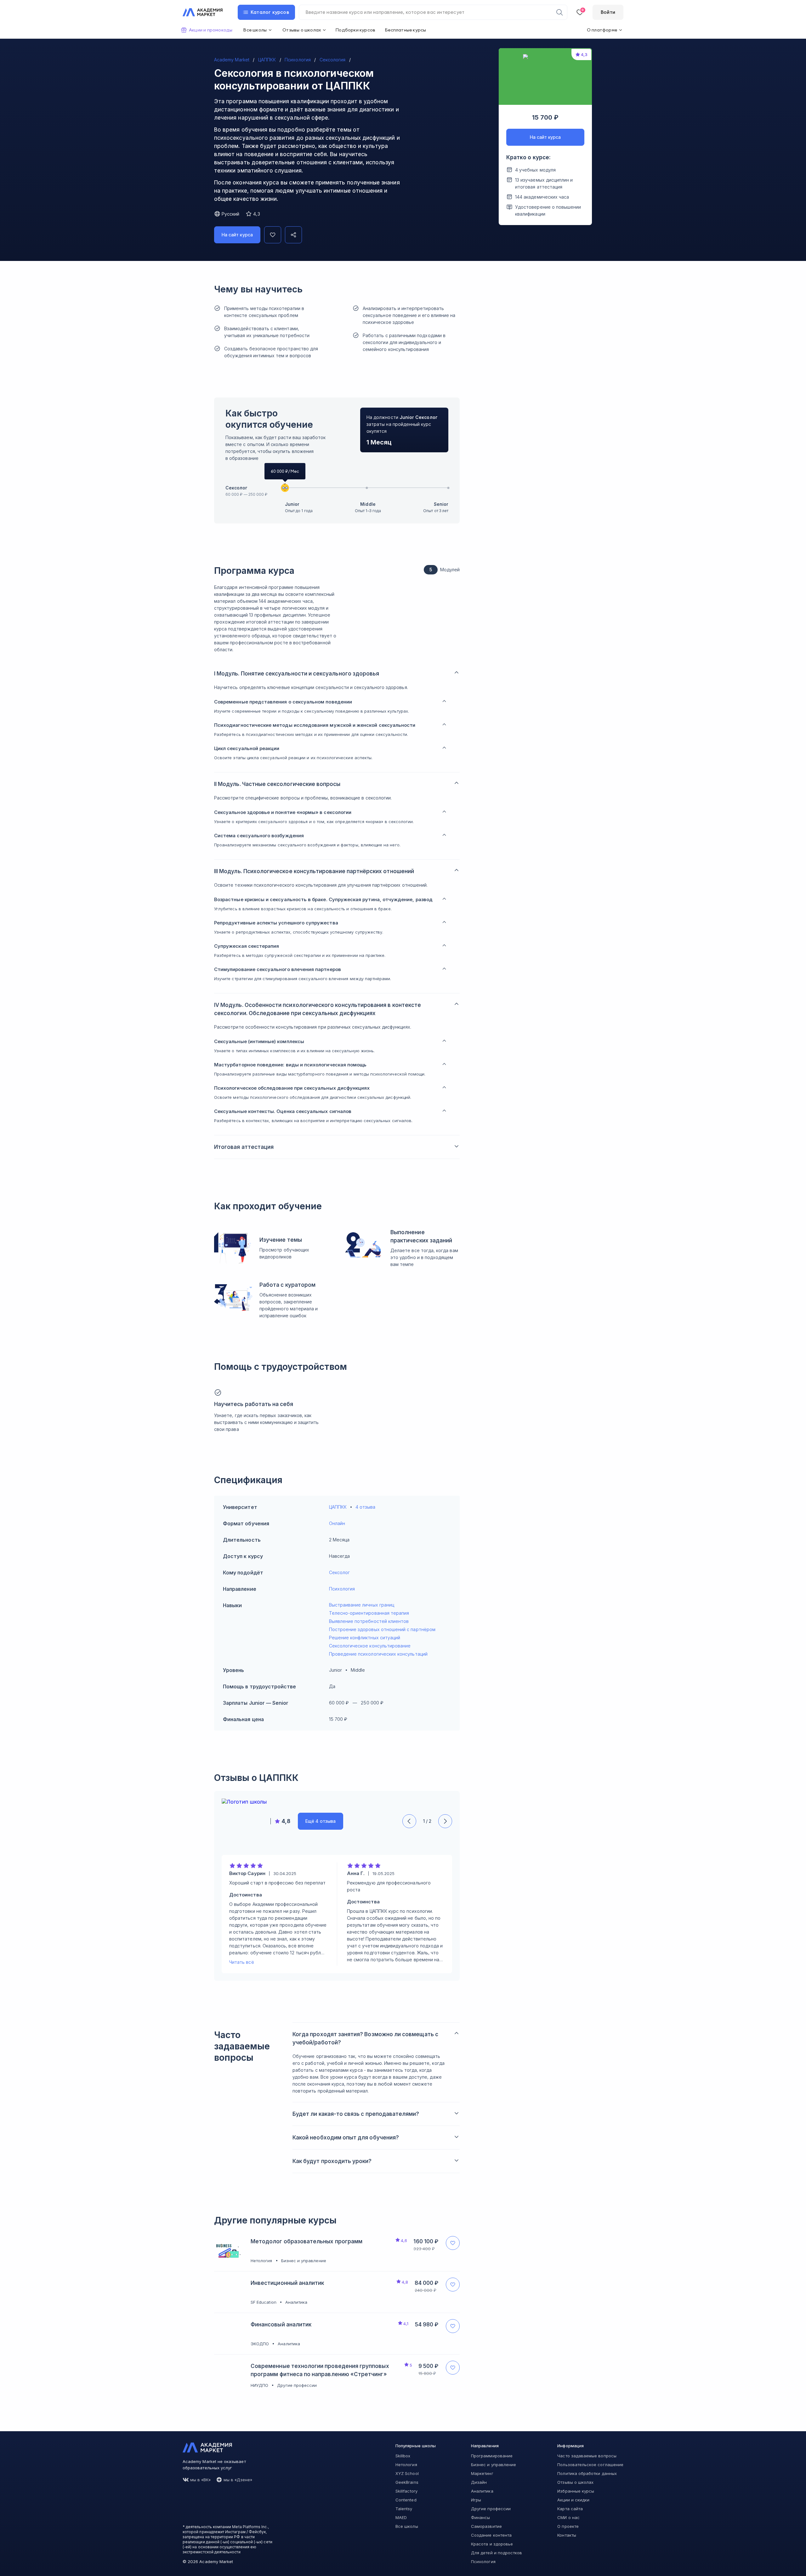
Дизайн (479, 2482)
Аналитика (482, 2491)
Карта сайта (570, 2509)
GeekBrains (407, 2482)
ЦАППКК (338, 1507)
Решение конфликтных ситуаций (365, 1638)
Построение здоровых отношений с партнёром (382, 1629)
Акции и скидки (573, 2500)
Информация (570, 2446)
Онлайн (337, 1523)
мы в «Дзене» (238, 2480)
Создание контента (491, 2535)
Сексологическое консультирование (370, 1646)
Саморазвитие (486, 2526)
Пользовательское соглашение (590, 2465)
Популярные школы (416, 2446)
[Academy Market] (203, 12)
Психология (342, 1589)
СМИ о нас (568, 2517)
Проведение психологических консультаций (378, 1654)
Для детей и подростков (497, 2553)
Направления (485, 2446)
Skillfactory (406, 2491)
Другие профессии (491, 2509)
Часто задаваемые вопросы (587, 2456)
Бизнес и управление (494, 2465)
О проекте (568, 2526)
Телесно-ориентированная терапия (369, 1613)
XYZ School (407, 2473)
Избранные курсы (576, 2491)
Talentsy (404, 2509)
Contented (406, 2500)
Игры (476, 2500)
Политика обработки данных (587, 2473)
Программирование (492, 2456)
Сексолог (236, 488)
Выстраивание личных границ (362, 1605)
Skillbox (403, 2456)
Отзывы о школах (575, 2482)
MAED (401, 2517)
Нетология (406, 2465)
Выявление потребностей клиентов (369, 1621)
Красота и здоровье (492, 2544)
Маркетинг (482, 2473)
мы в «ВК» (201, 2480)
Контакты (567, 2535)
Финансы (480, 2517)
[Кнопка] (273, 235)
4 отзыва (365, 1507)
